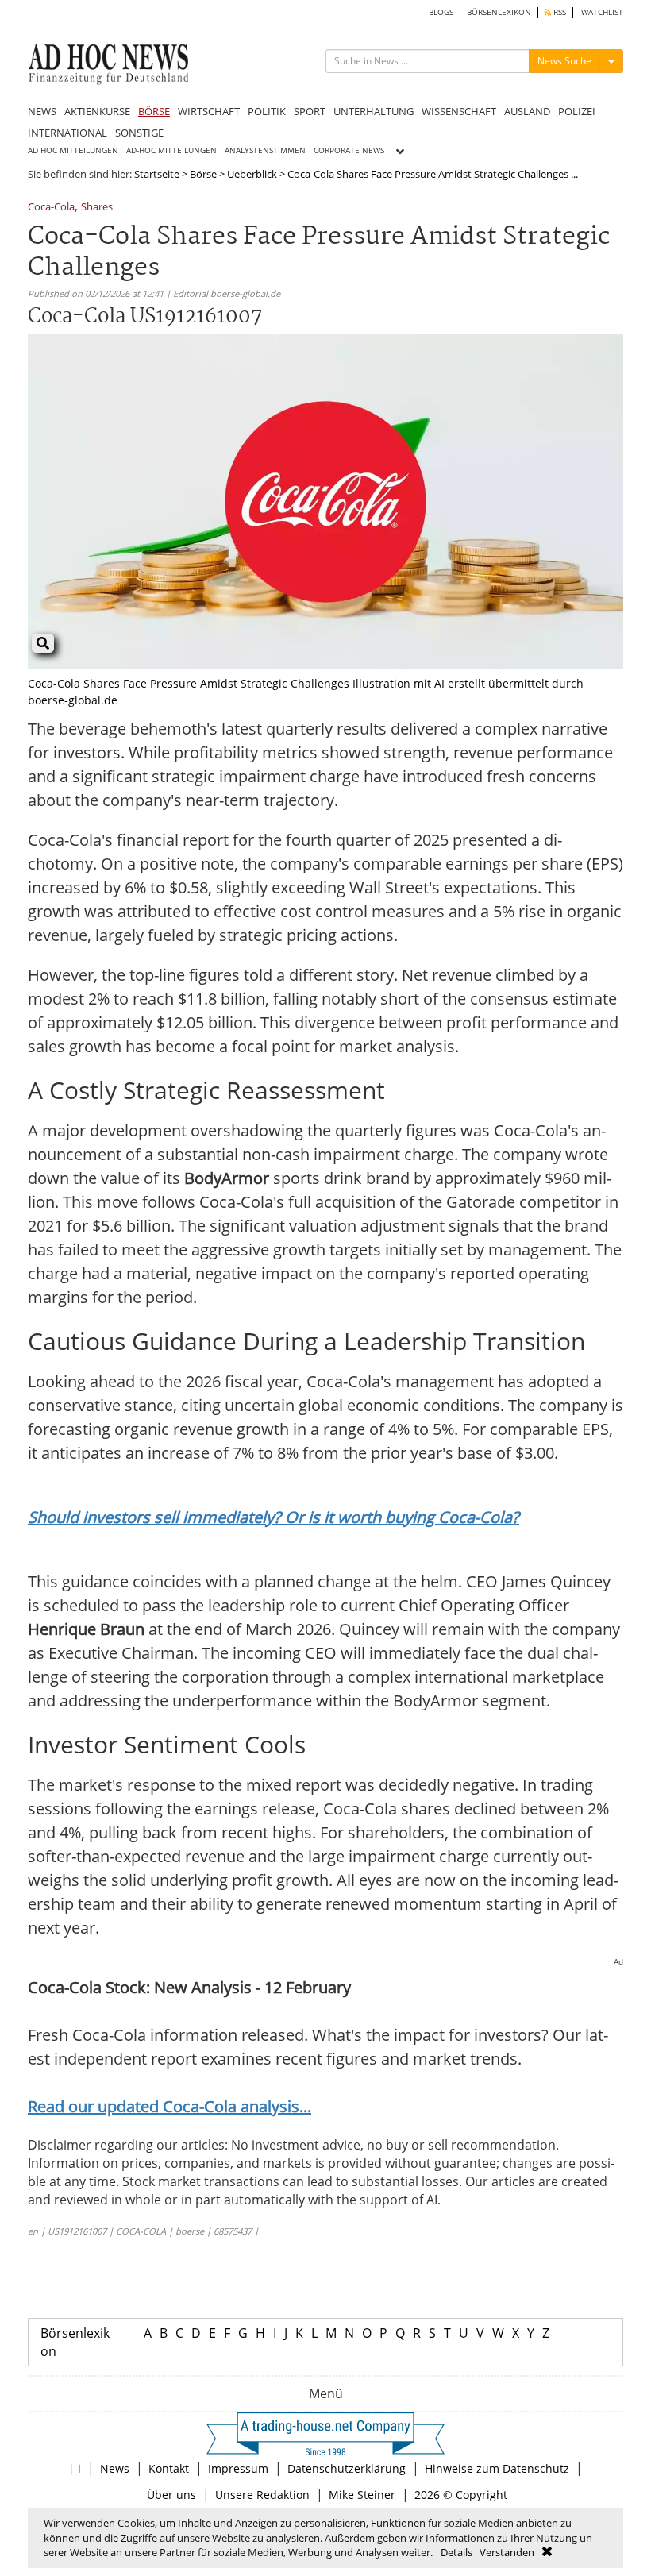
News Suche (564, 61)
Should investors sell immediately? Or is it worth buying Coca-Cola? (273, 1517)
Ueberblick (252, 174)
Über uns (171, 2495)
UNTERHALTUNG (374, 111)
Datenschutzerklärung (347, 2468)
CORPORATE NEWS (349, 150)
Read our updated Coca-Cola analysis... (169, 2106)
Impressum (238, 2468)
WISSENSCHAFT (459, 111)
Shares (97, 208)
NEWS (42, 111)
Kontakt (169, 2468)
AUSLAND (527, 111)
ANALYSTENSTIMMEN (265, 150)
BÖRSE (154, 111)
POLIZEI (577, 111)
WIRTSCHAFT (209, 111)
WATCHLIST (602, 12)
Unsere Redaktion (262, 2495)
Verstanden (507, 2552)
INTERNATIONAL (67, 133)
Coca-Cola (51, 208)
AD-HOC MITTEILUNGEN (171, 150)
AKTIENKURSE (97, 111)
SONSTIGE (139, 133)
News (115, 2468)
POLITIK (267, 111)
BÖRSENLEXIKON (499, 12)
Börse (203, 174)
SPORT (310, 111)
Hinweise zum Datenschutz (497, 2468)
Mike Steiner (362, 2495)
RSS (559, 12)
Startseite (157, 174)
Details (456, 2552)
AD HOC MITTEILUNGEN (73, 150)
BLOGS (441, 12)
